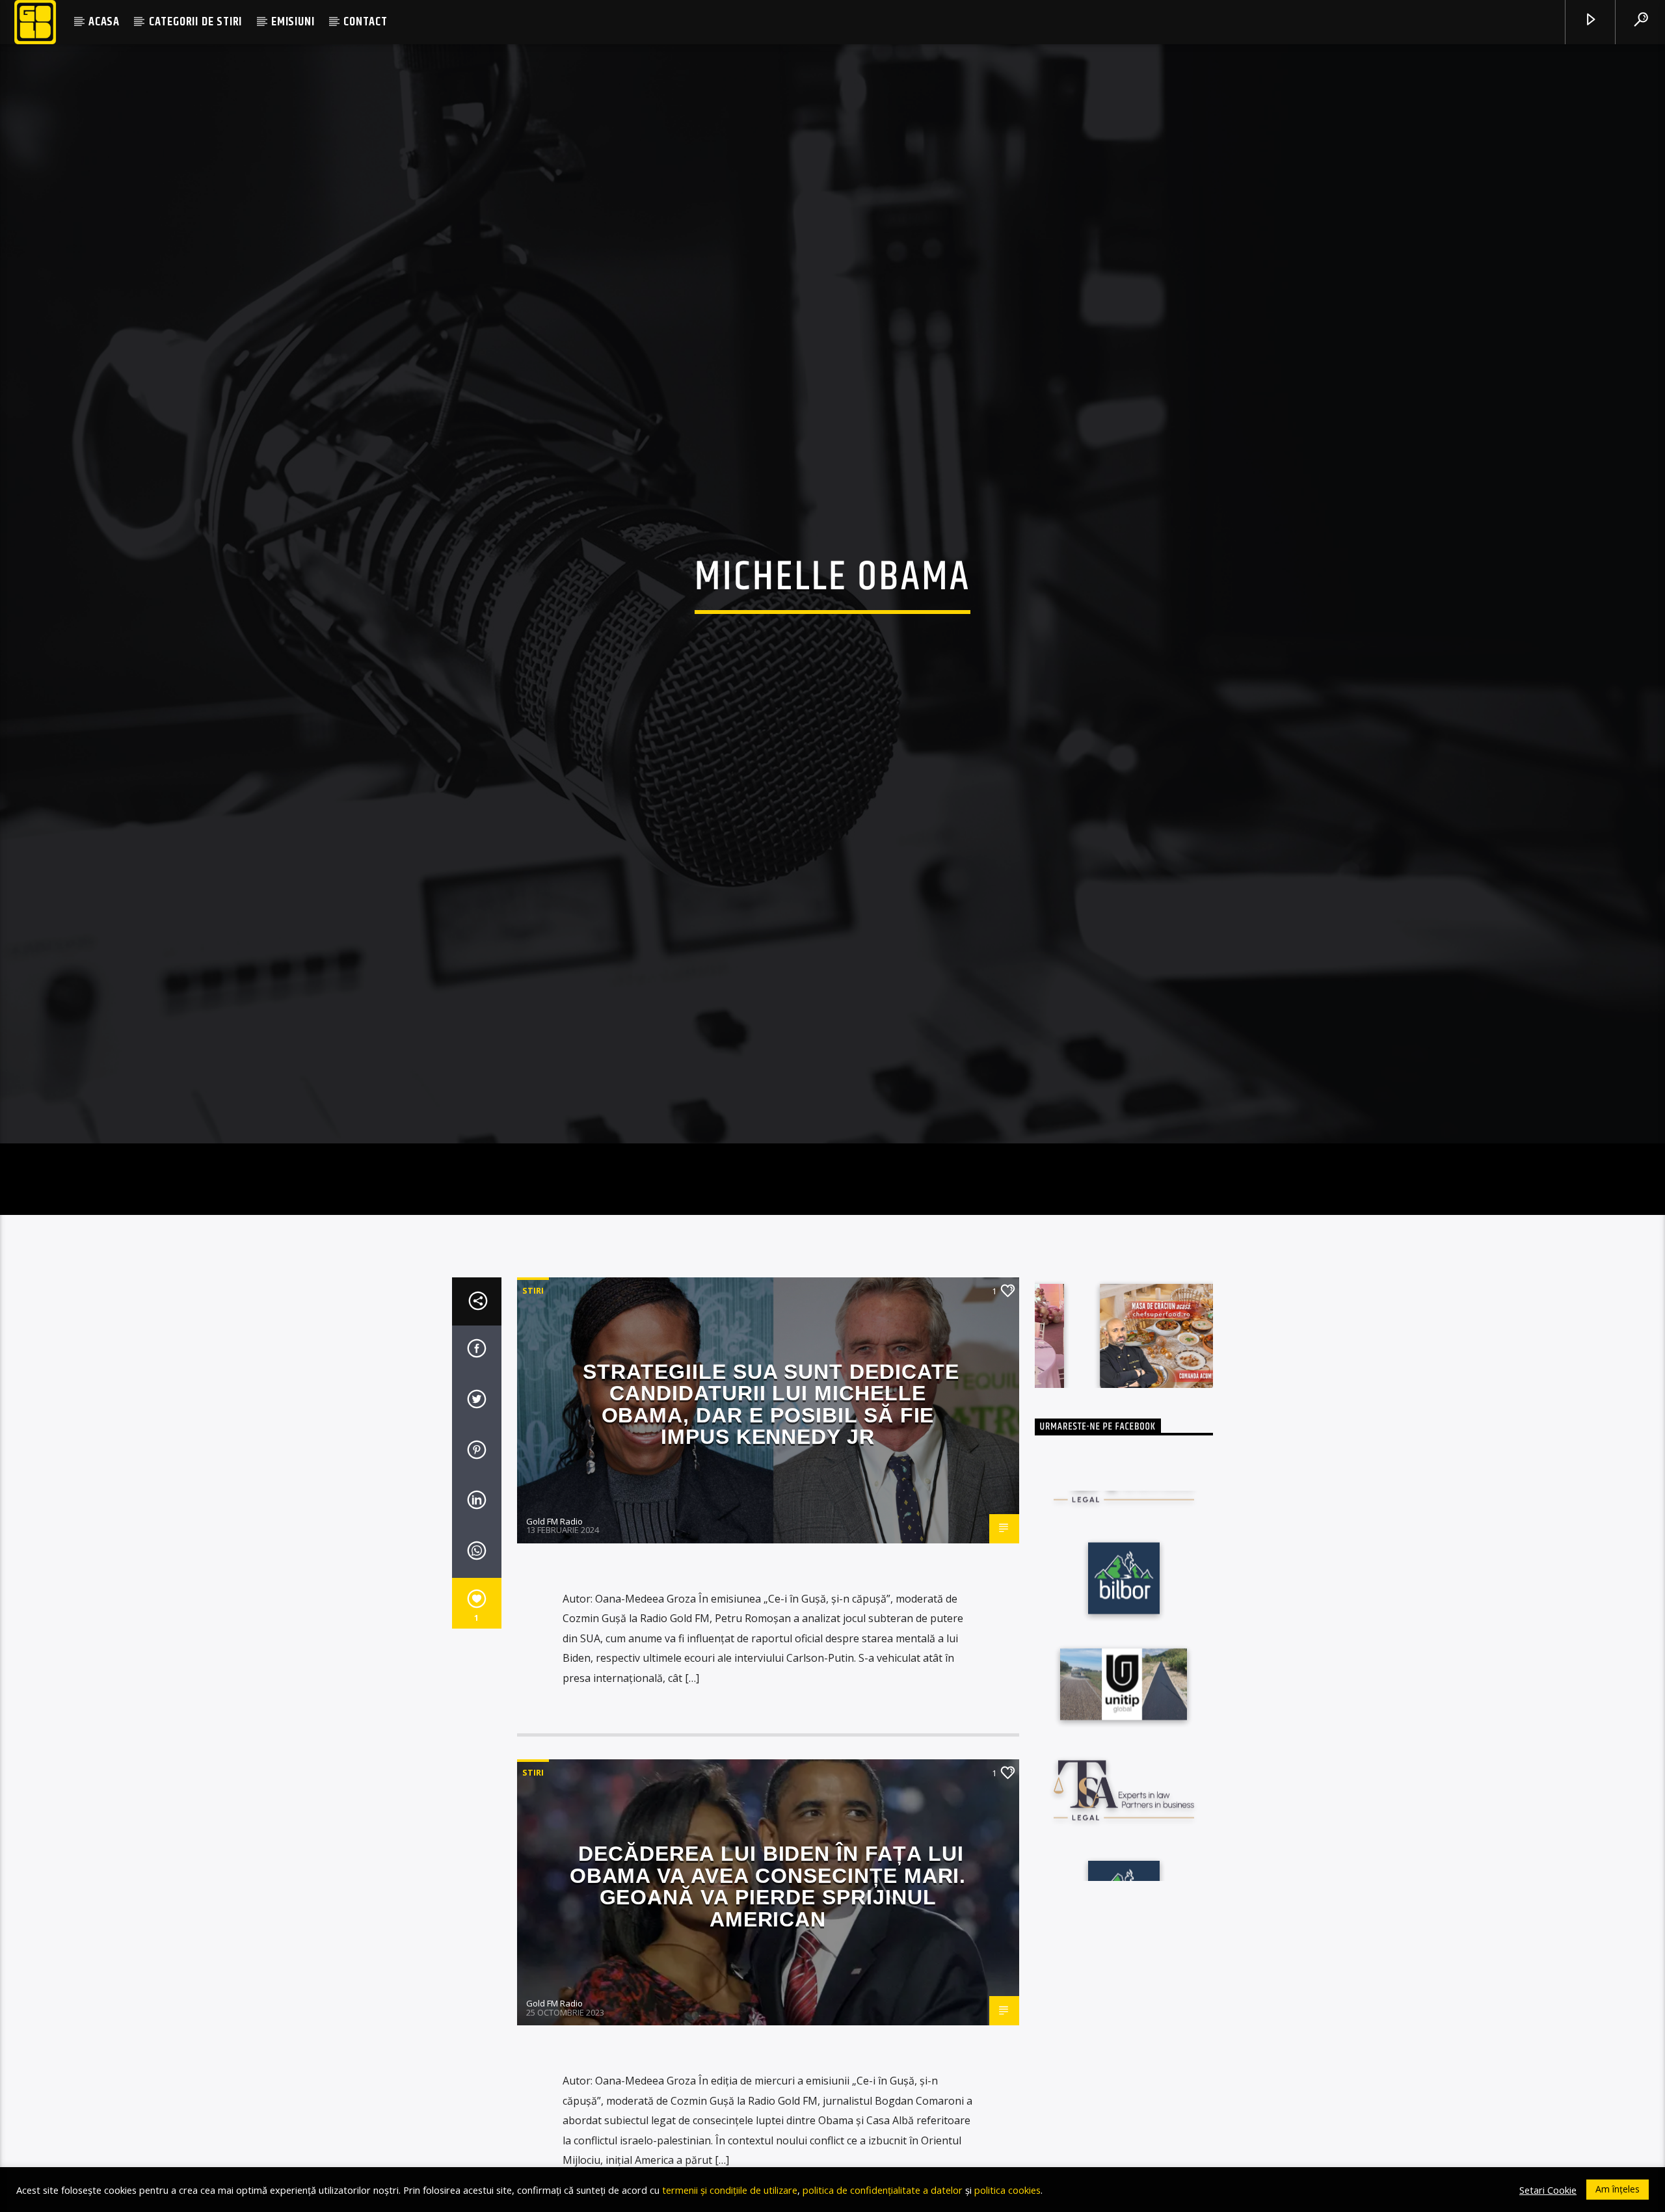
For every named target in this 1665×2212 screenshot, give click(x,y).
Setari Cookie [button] (1548, 2190)
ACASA (104, 22)
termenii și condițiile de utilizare (730, 2190)
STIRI (533, 1363)
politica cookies (1007, 2190)
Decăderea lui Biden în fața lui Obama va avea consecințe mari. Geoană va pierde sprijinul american (768, 1960)
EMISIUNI (293, 22)
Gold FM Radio (554, 1594)
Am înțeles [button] (1618, 2189)
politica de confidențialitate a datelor (883, 2190)
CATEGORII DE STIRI (195, 22)
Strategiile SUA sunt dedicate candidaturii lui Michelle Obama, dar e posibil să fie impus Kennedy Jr (771, 1477)
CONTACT (366, 22)
